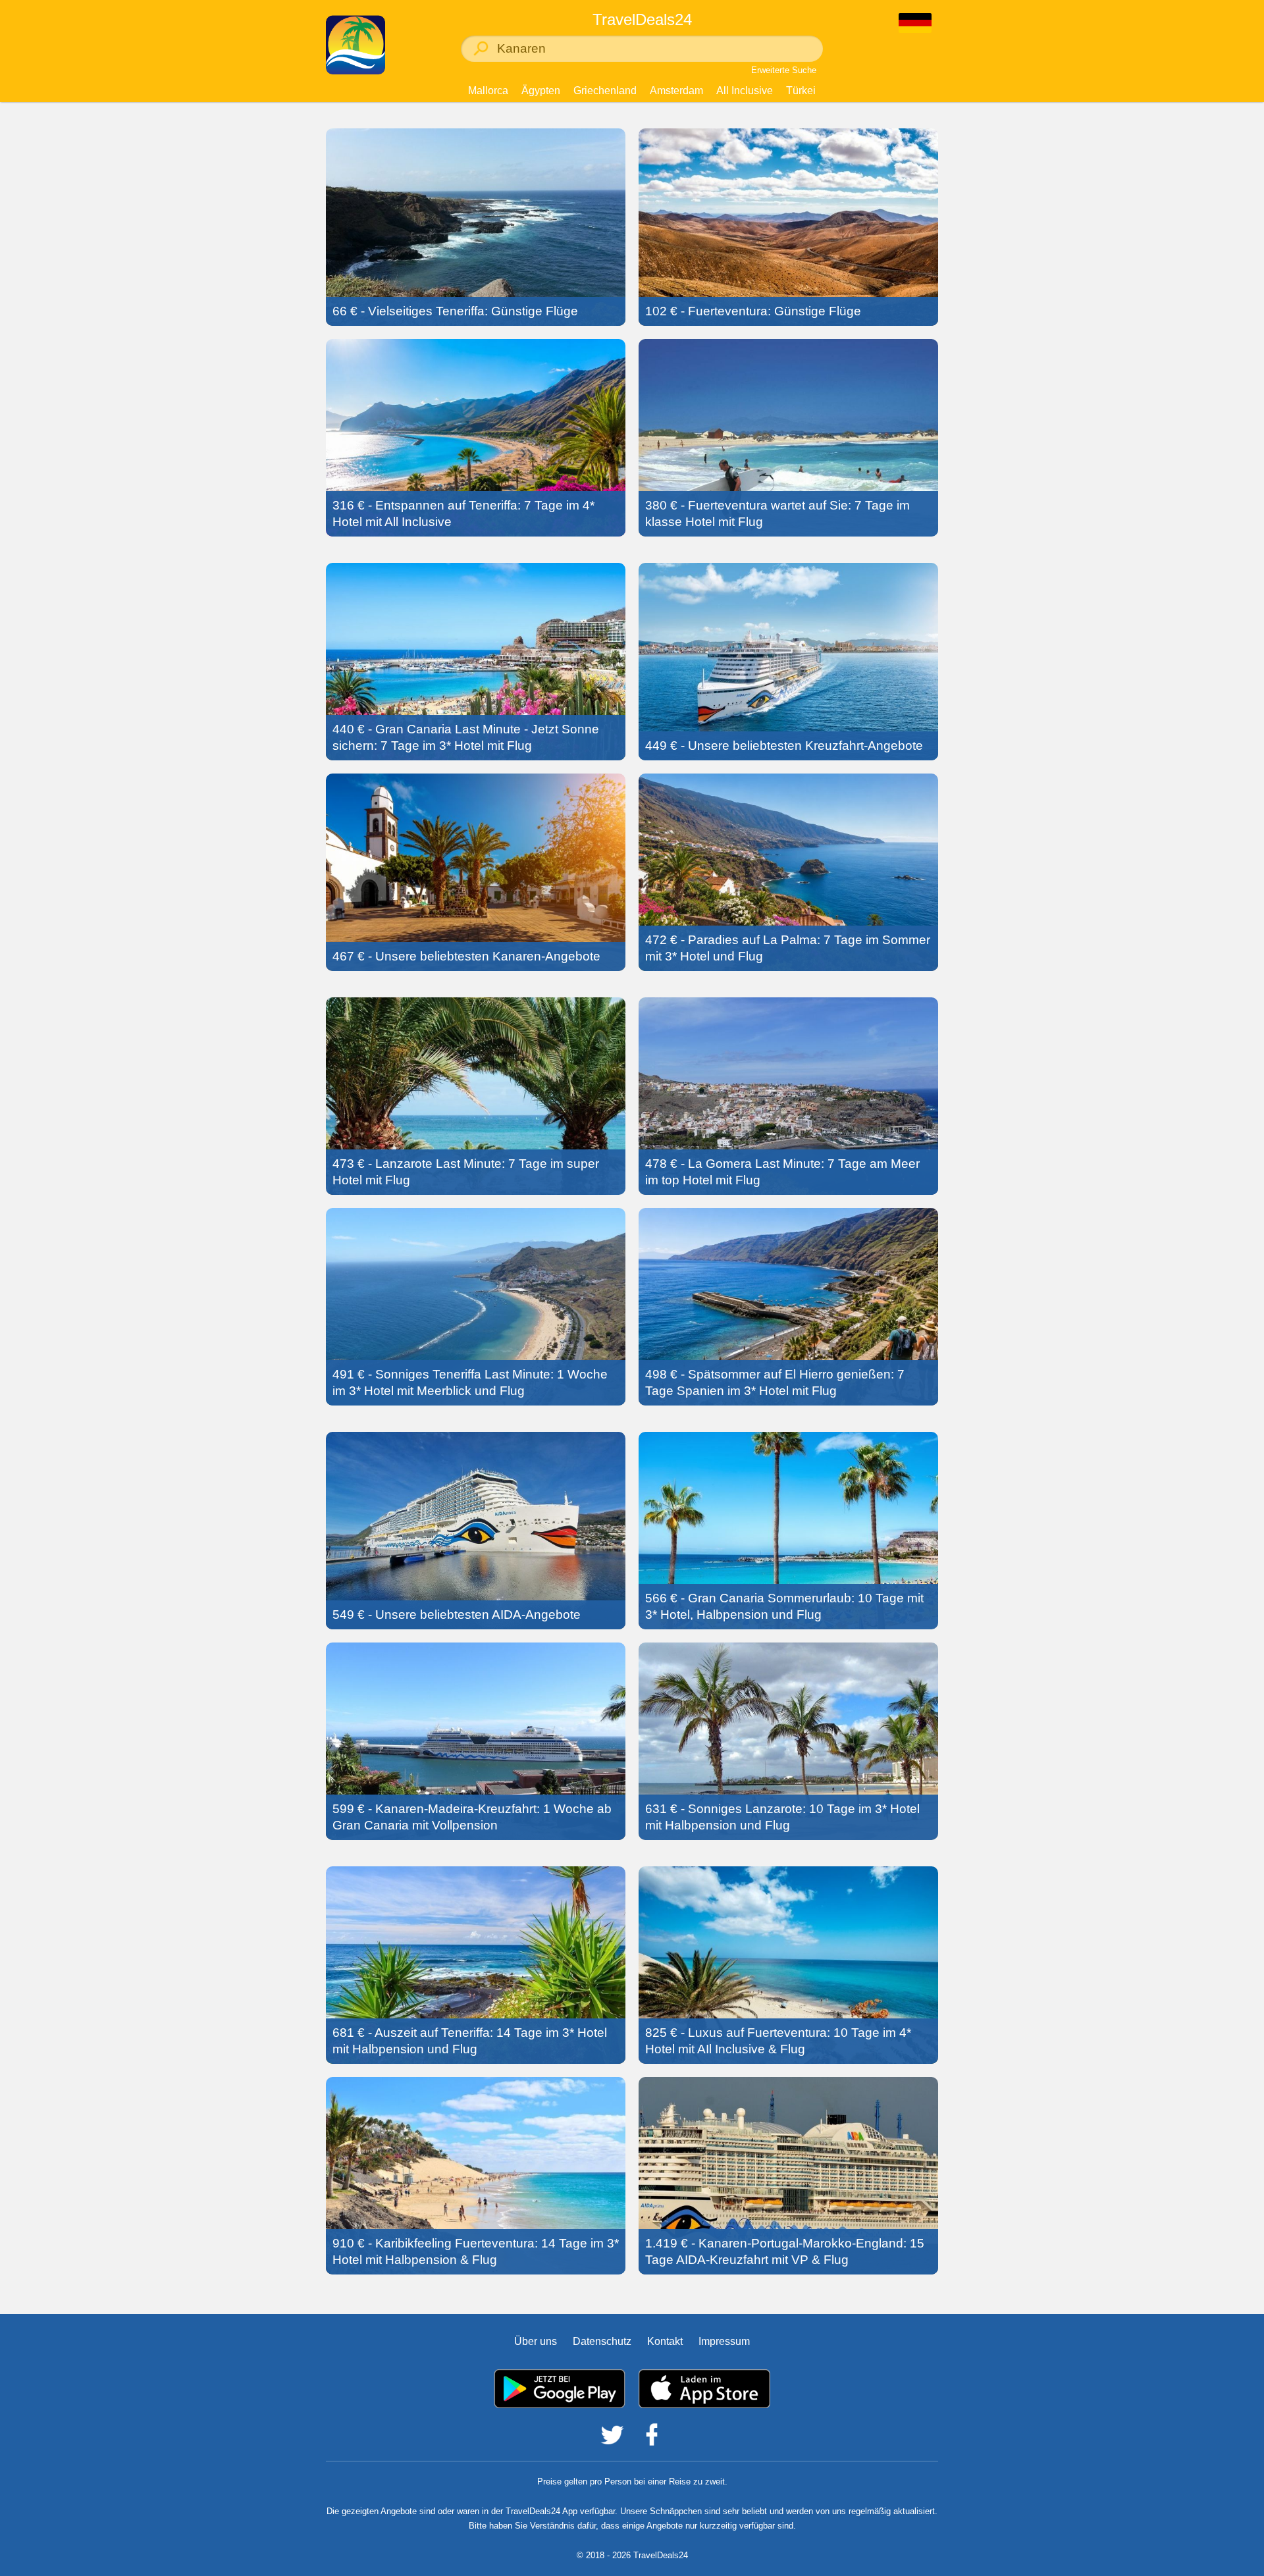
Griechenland (605, 91)
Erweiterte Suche (784, 70)
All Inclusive (745, 91)
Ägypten (541, 91)
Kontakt (665, 2341)
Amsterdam (676, 91)
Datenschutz (602, 2341)
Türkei (801, 91)
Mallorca (488, 91)
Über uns (536, 2341)
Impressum (724, 2341)
